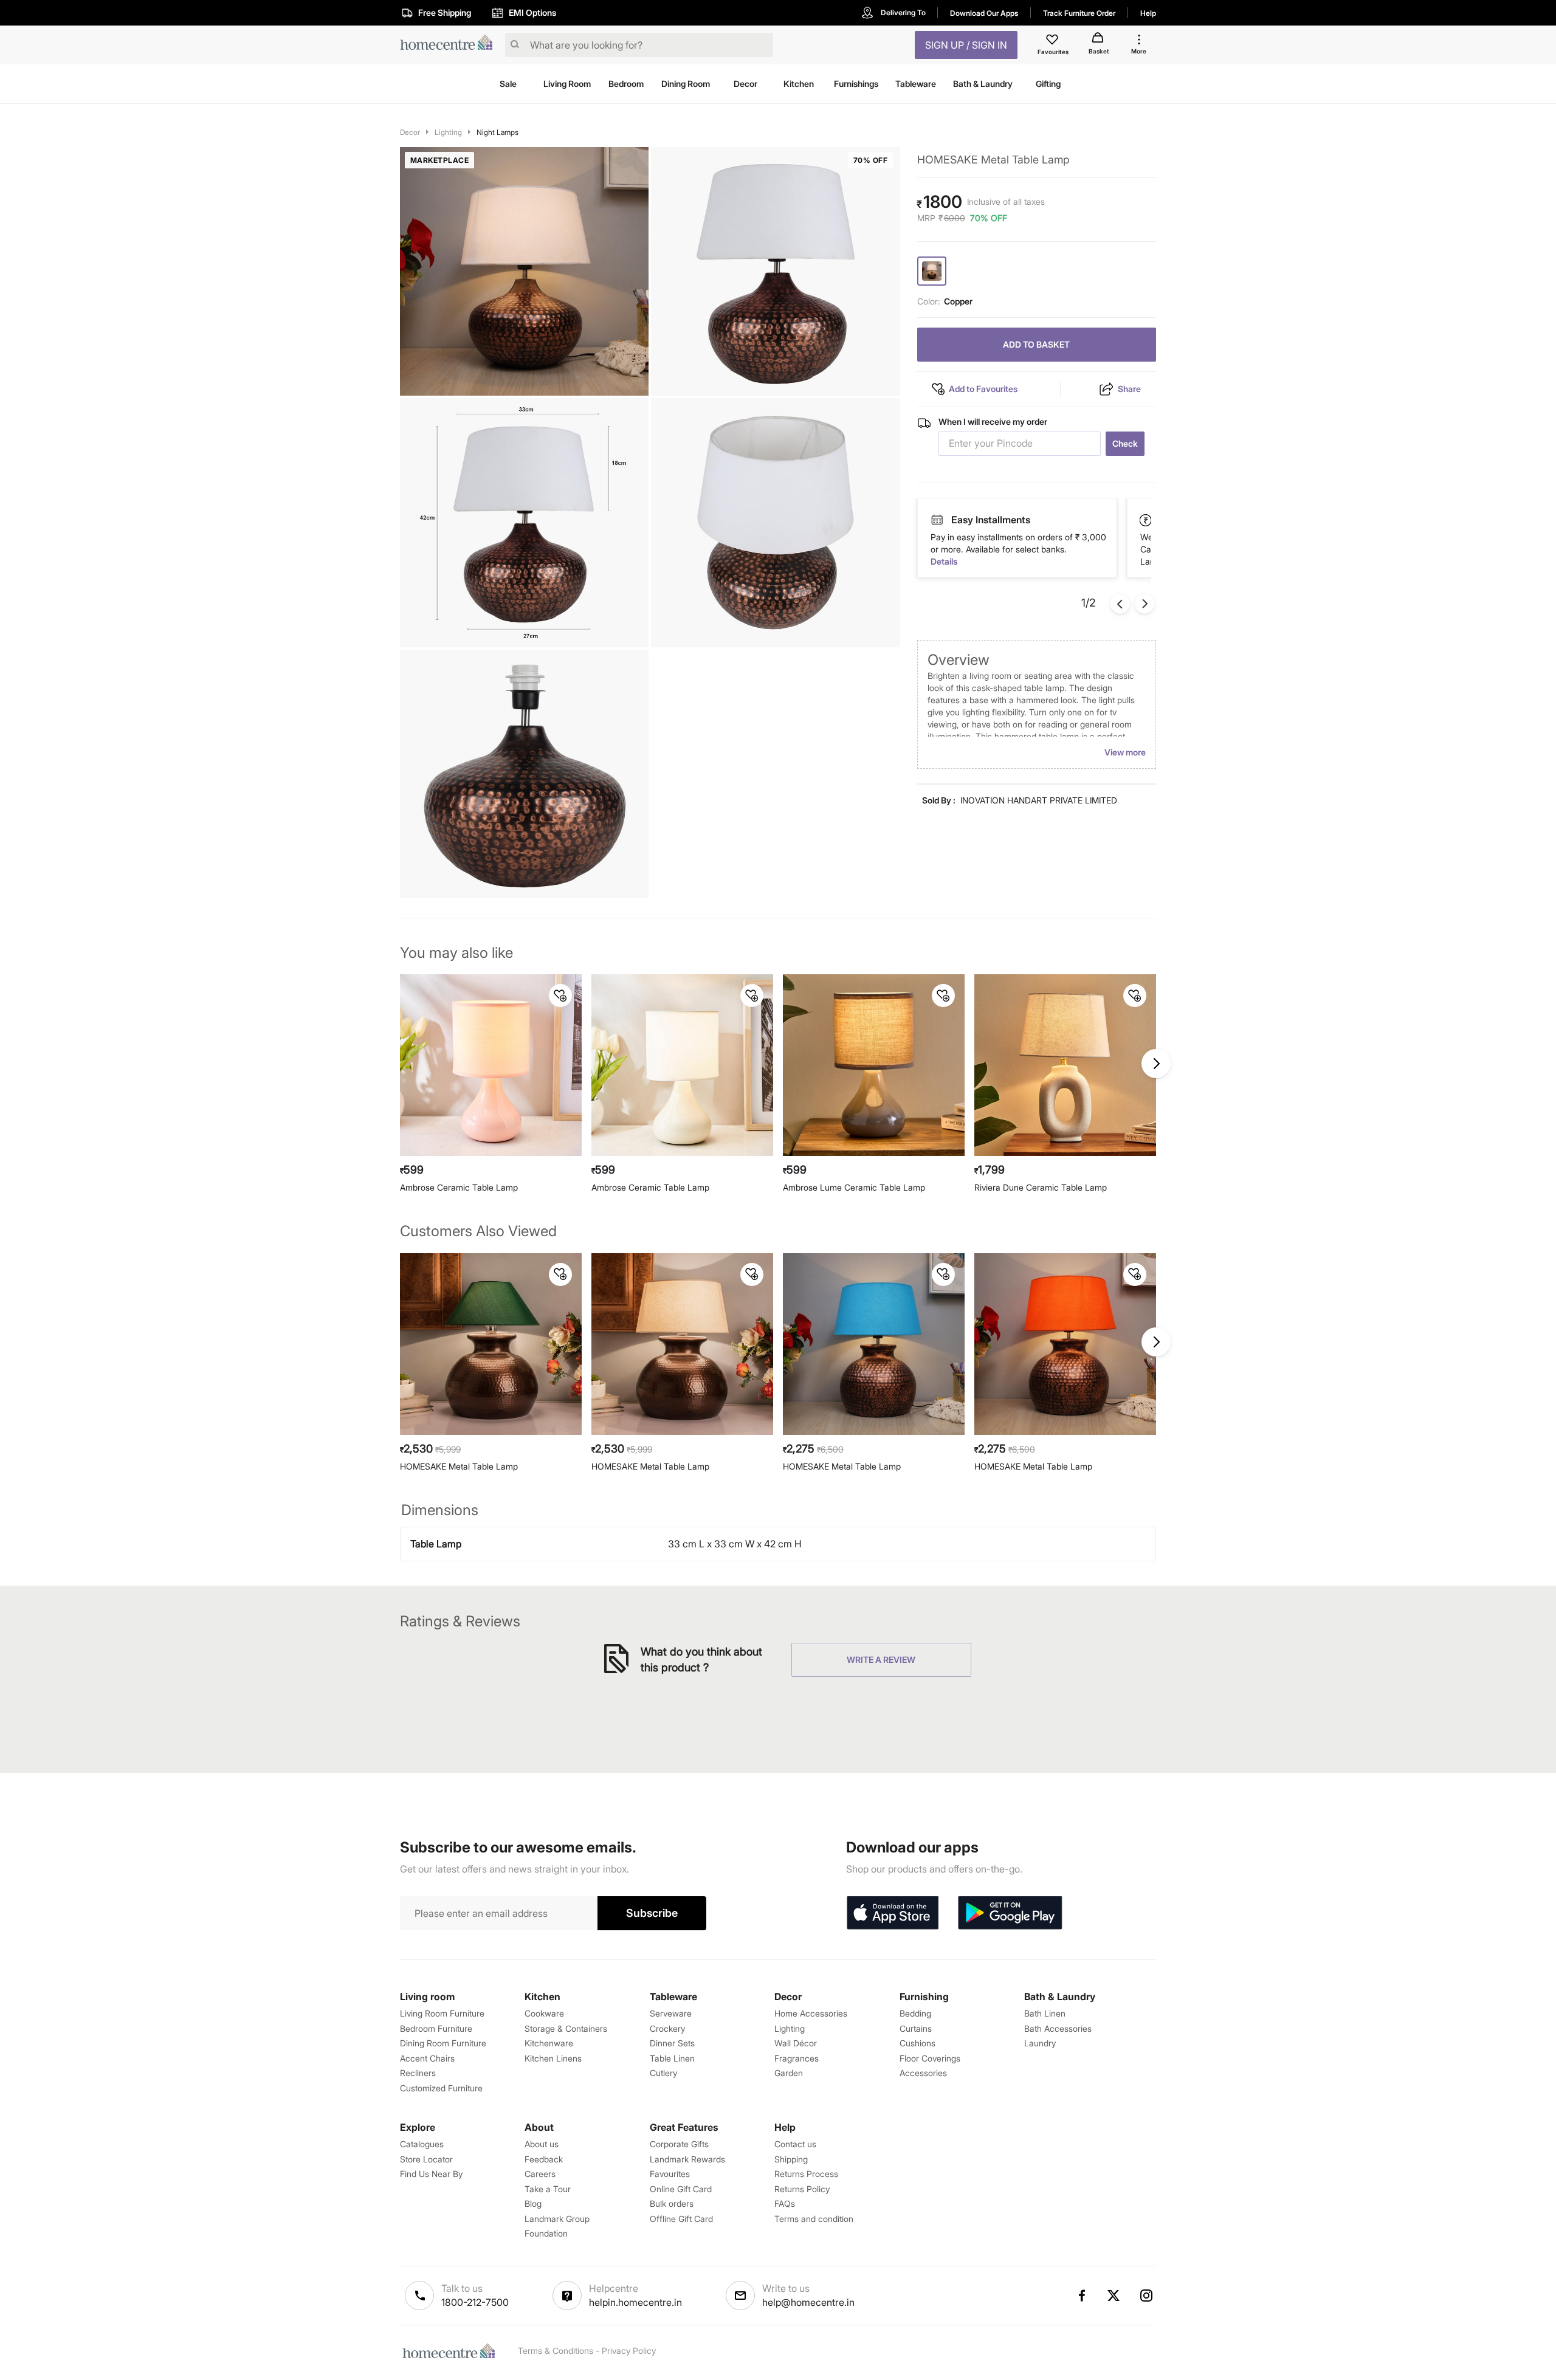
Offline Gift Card (681, 2219)
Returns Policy (802, 2189)
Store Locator (426, 2159)
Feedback (544, 2159)
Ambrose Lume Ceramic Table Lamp (854, 1187)
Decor (410, 132)
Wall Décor (796, 2043)
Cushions (917, 2043)
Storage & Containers (566, 2028)
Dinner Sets (672, 2043)
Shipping (791, 2159)
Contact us (795, 2144)
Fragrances (797, 2058)
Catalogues (422, 2144)
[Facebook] (1081, 2296)
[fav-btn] (560, 996)
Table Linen (672, 2058)
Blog (533, 2203)
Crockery (667, 2028)
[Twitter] (1114, 2296)
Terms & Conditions (556, 2351)
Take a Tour (548, 2189)
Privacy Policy (629, 2351)
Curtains (916, 2028)
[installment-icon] (1146, 520)
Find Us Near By (431, 2174)
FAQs (785, 2203)
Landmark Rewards (687, 2159)
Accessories (923, 2073)
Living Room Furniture (442, 2013)
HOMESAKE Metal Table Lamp (459, 1466)
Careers (540, 2174)
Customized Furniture (441, 2088)
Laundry (1040, 2043)
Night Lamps (497, 132)
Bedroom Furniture (436, 2028)
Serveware (671, 2013)
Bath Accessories (1058, 2028)
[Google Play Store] (1010, 1913)
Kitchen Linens (553, 2058)
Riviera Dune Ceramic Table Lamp (1041, 1187)
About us (542, 2144)
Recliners (418, 2073)
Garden (789, 2073)
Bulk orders (672, 2203)
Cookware (544, 2013)
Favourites (670, 2174)
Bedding (915, 2013)
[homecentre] (450, 45)
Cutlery (663, 2073)
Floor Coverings (930, 2058)
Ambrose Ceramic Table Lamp (459, 1187)
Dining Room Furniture (443, 2043)
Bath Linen (1045, 2013)
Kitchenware (549, 2043)
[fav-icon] (1053, 41)
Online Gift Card (681, 2189)
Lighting (448, 132)
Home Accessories (811, 2013)
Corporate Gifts (679, 2144)
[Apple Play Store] (892, 1913)
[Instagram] (1147, 2296)
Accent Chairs (427, 2058)
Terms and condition (814, 2219)
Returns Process (806, 2174)
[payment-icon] (937, 520)
